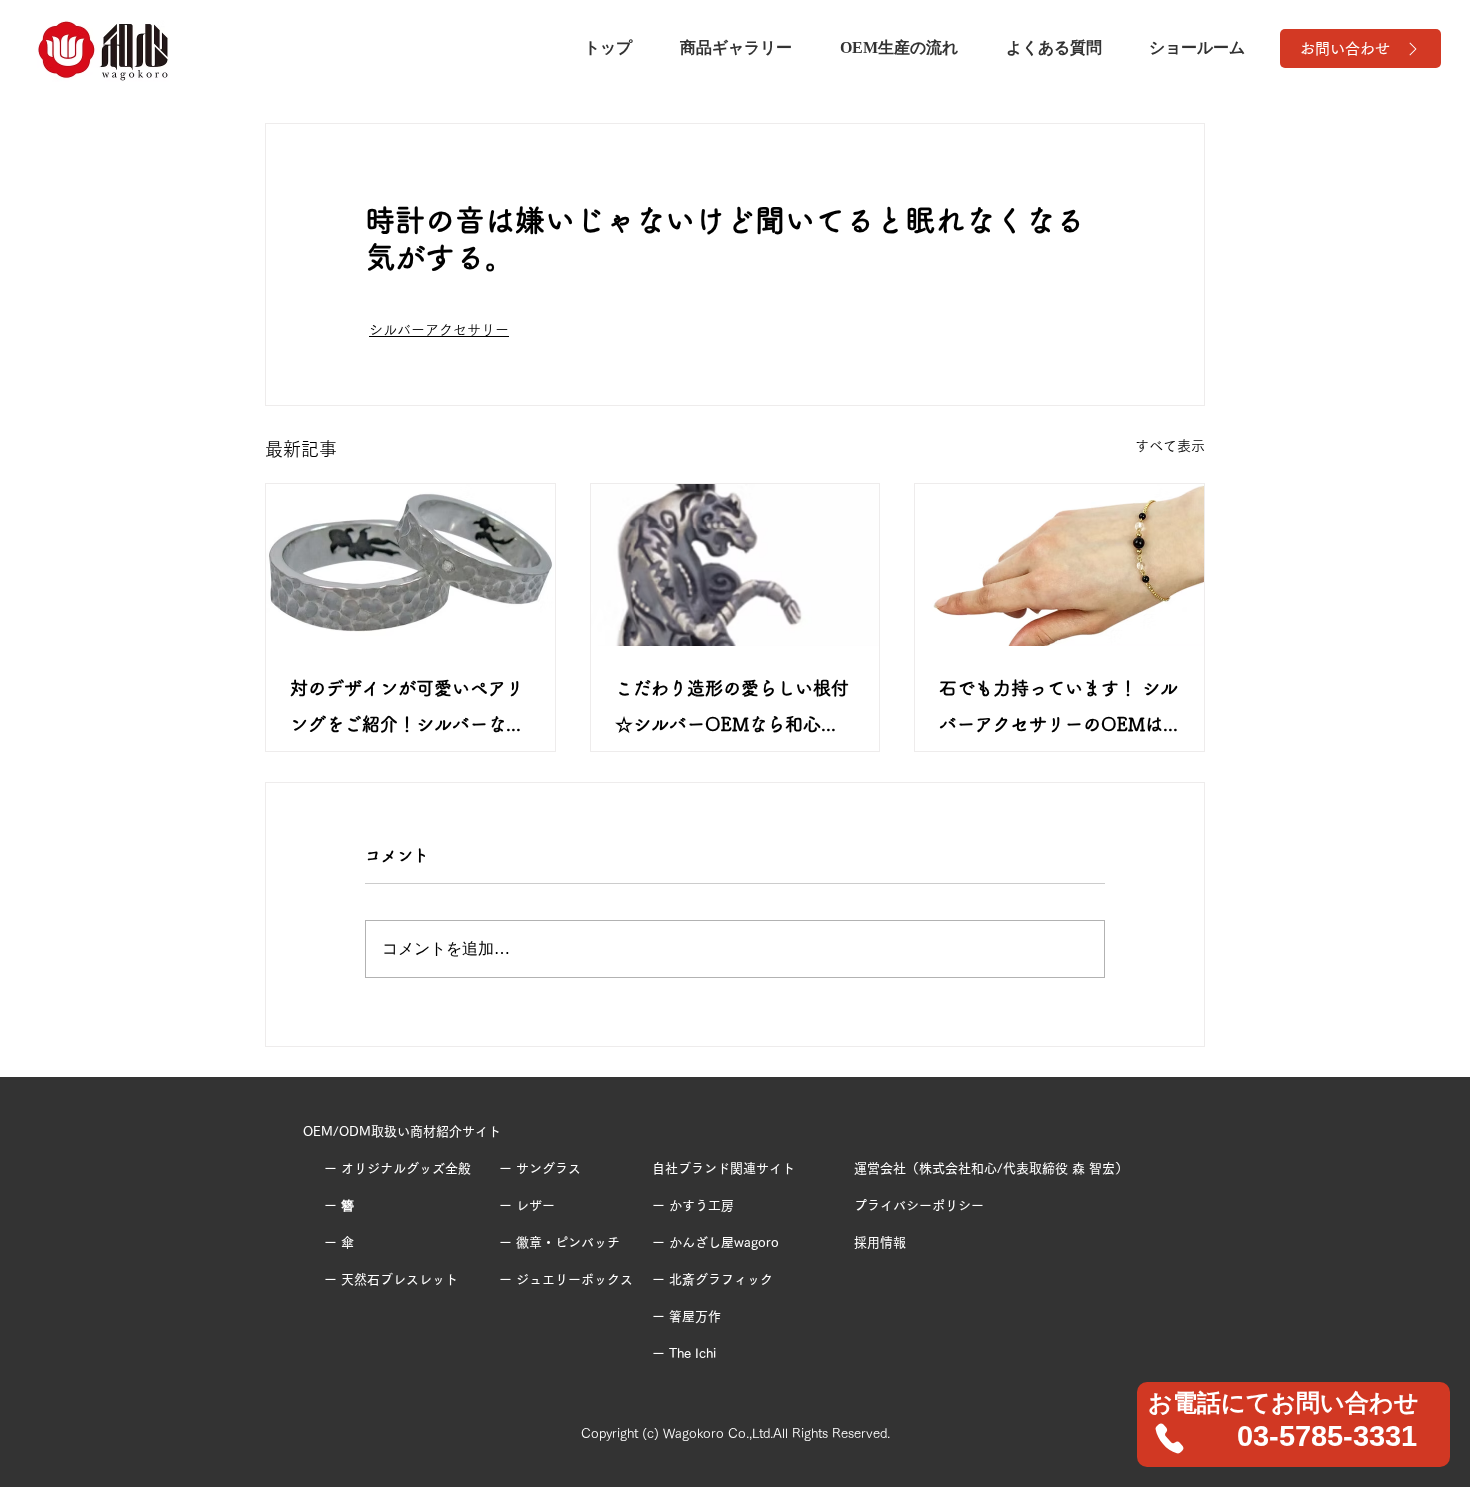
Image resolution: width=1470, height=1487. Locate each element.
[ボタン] (1294, 1424)
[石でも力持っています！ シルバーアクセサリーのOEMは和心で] (1059, 565)
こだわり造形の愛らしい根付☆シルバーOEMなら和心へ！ (732, 710)
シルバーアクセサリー (439, 330)
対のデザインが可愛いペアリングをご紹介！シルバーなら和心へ (407, 710)
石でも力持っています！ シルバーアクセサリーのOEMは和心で (1058, 710)
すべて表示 (1170, 446)
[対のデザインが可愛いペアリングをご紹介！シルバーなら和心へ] (410, 565)
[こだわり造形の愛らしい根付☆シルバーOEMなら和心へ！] (735, 565)
